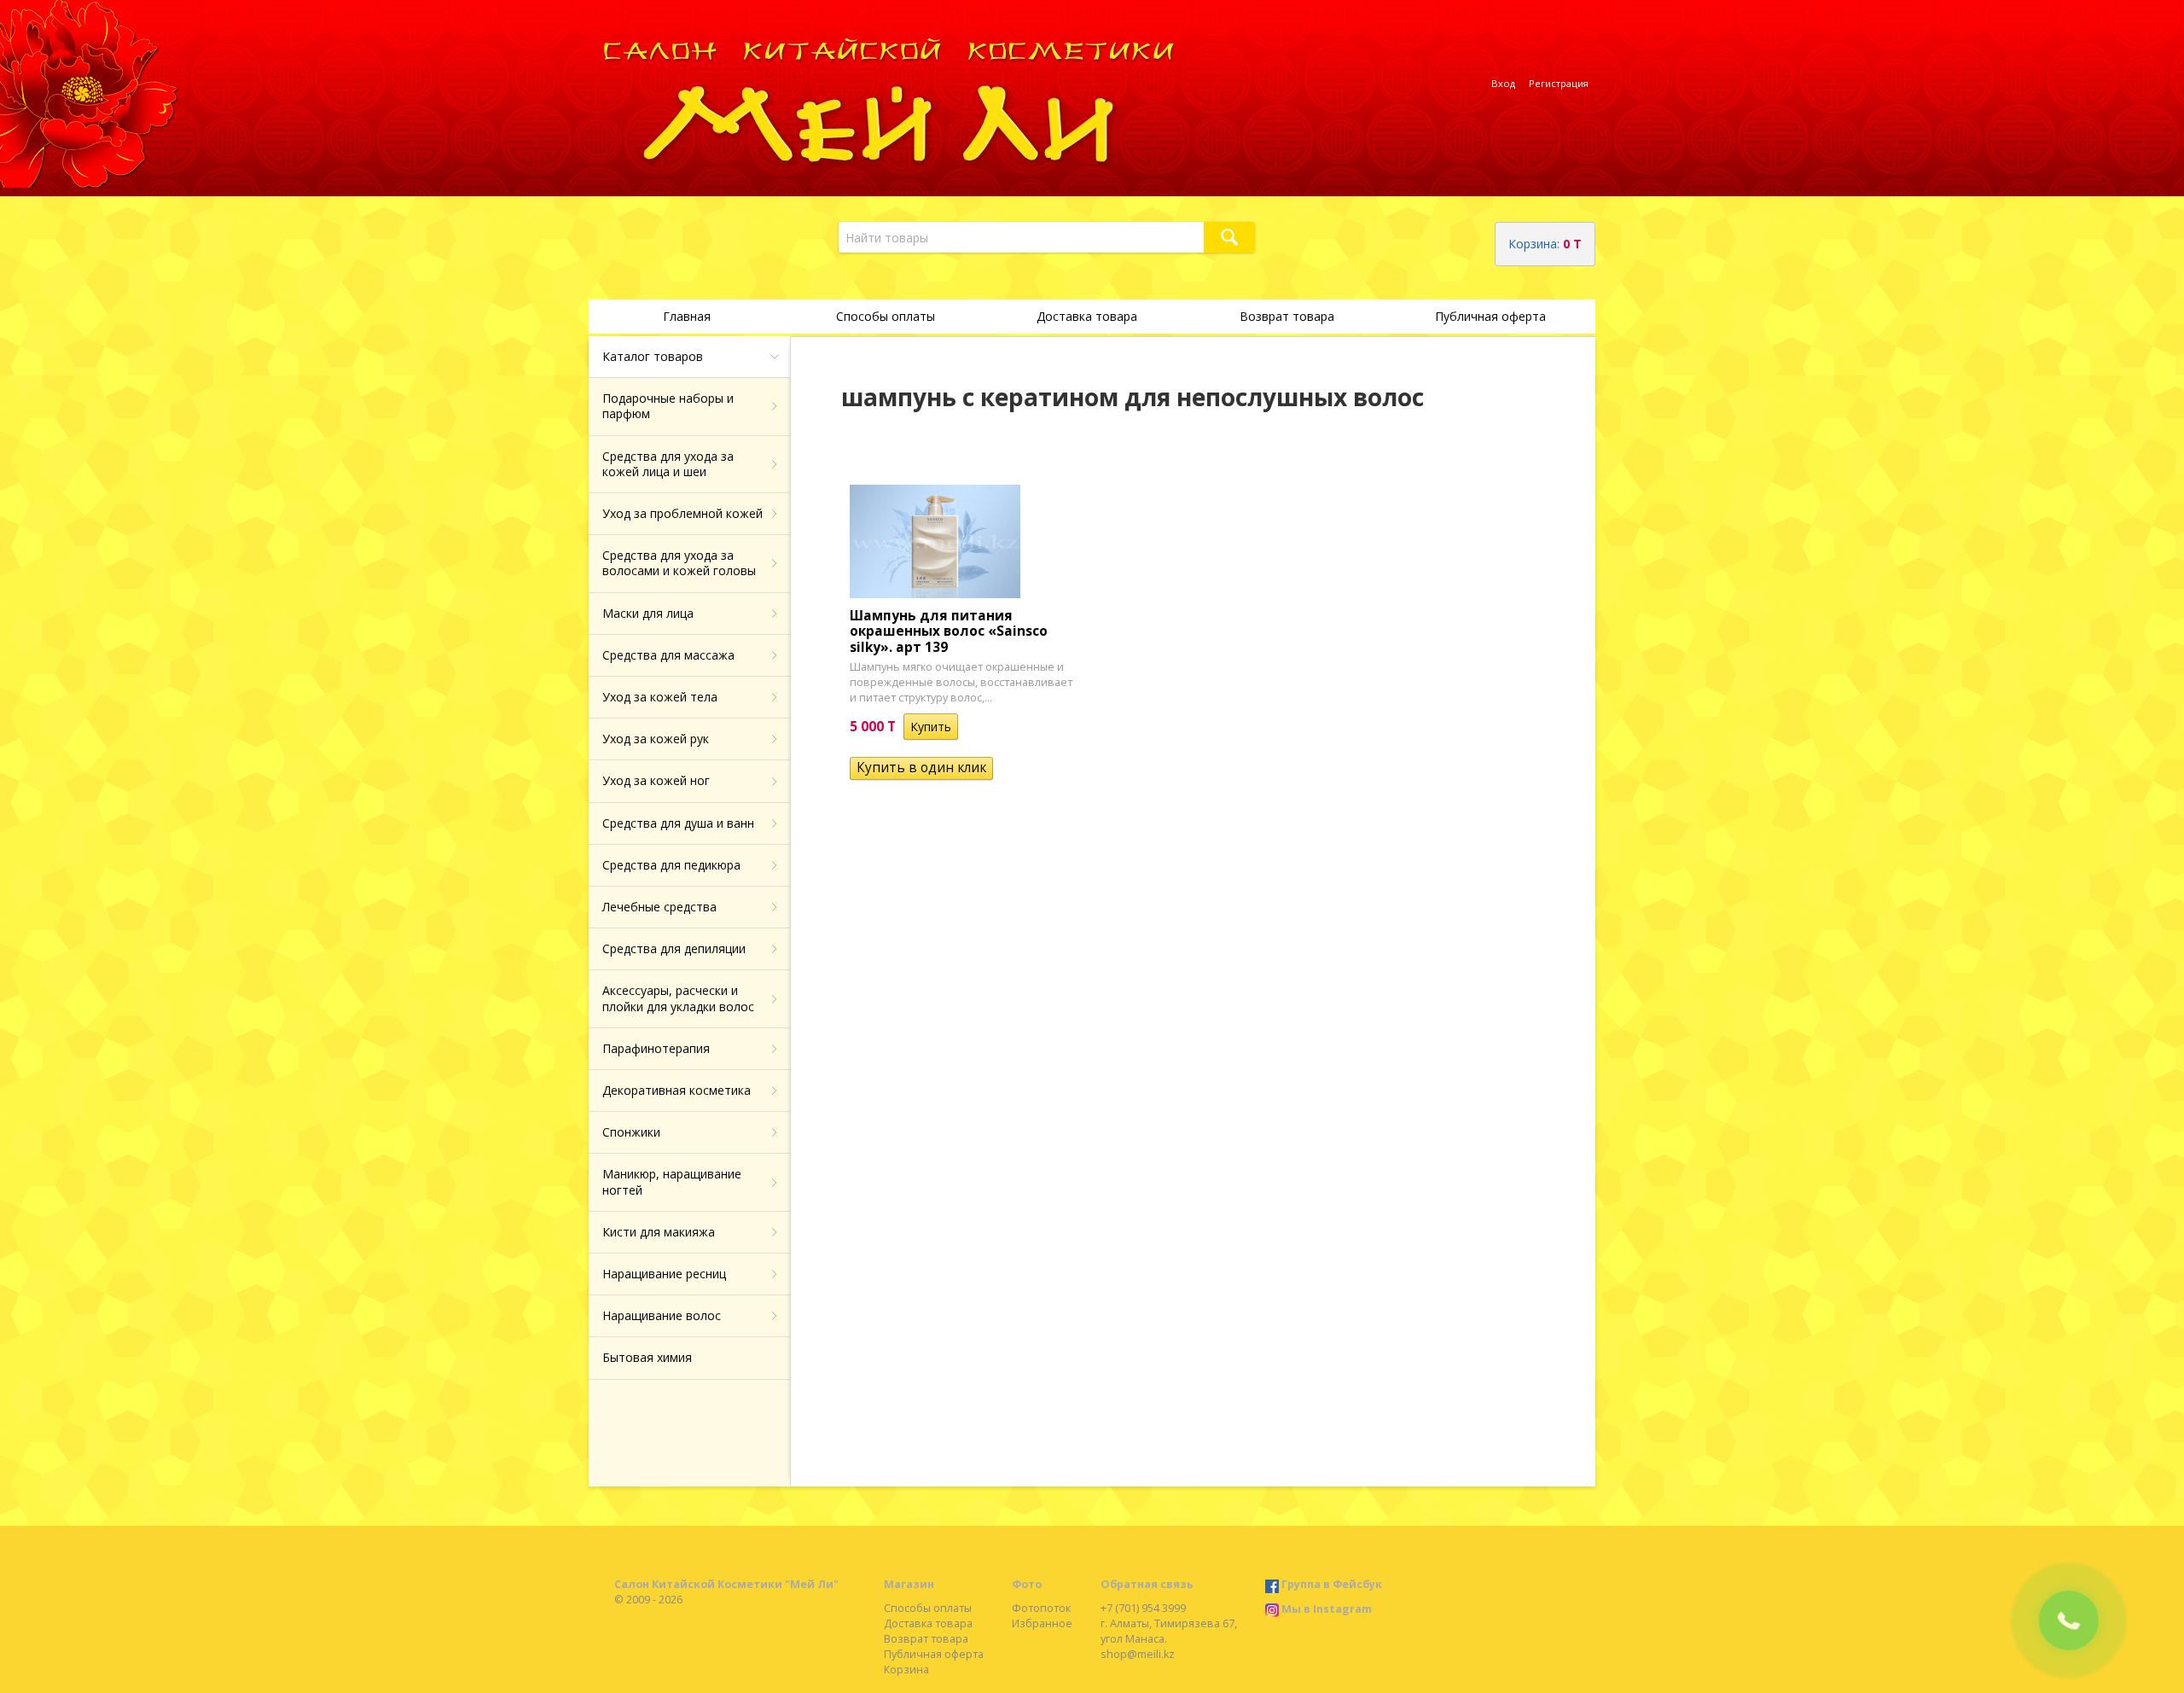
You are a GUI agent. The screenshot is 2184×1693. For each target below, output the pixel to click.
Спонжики (631, 1132)
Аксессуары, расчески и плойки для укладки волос (678, 998)
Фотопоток (1041, 1608)
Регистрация (1559, 83)
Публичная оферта (1490, 316)
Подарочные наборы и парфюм (668, 406)
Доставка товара (1087, 316)
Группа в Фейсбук (1332, 1584)
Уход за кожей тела (660, 697)
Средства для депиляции (674, 948)
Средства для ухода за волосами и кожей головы (679, 563)
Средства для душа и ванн (678, 823)
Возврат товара (1287, 316)
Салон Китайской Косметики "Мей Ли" (726, 1584)
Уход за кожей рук (656, 739)
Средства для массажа (668, 655)
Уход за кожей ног (656, 780)
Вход (1503, 83)
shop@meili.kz (1138, 1654)
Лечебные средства (659, 907)
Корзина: (1545, 244)
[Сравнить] (970, 727)
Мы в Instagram (1327, 1609)
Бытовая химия (647, 1357)
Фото (1027, 1584)
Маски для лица (648, 613)
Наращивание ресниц (664, 1274)
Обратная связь (1147, 1584)
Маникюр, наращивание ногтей (672, 1181)
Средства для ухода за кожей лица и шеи (668, 464)
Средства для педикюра (671, 865)
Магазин (909, 1584)
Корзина (906, 1670)
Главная (687, 316)
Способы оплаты (886, 316)
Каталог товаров (653, 356)
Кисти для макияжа (659, 1232)
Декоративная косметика (677, 1090)
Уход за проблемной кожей (682, 513)
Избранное (1042, 1623)
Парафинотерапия (656, 1048)
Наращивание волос (662, 1315)
